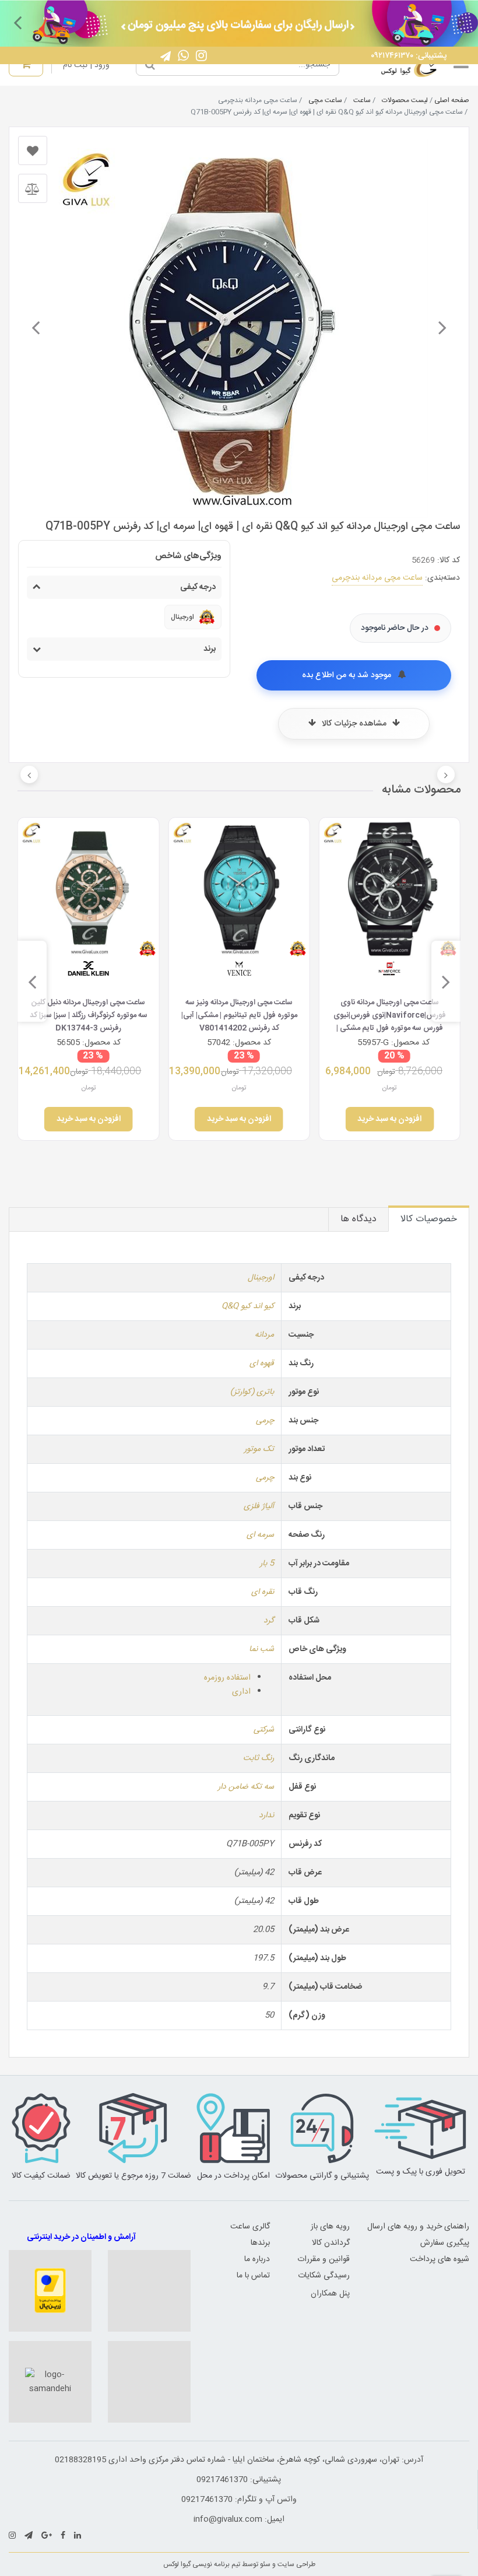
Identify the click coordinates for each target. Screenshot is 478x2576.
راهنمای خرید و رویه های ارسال (418, 2227)
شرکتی (264, 1730)
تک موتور (259, 1449)
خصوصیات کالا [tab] (429, 1219)
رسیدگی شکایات (324, 2276)
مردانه (264, 1335)
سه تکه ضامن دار (246, 1787)
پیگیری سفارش (445, 2243)
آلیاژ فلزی (259, 1506)
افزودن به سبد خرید (389, 1119)
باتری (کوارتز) (252, 1392)
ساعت (362, 100)
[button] (461, 22)
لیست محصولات (405, 100)
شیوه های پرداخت (440, 2259)
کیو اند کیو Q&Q (248, 1306)
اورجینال (261, 1278)
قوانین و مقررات (324, 2259)
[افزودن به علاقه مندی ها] (33, 150)
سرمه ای (260, 1535)
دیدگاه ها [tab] (358, 1219)
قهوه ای (262, 1364)
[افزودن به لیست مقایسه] (33, 188)
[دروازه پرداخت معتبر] (50, 2291)
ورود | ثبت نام (86, 65)
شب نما (261, 1649)
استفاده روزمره (227, 1678)
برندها (260, 2243)
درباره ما (257, 2259)
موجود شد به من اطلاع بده (348, 675)
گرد (269, 1621)
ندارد (266, 1816)
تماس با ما (253, 2276)
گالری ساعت (250, 2227)
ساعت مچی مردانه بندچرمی (377, 578)
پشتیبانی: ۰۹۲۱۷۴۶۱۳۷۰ (409, 56)
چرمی (265, 1421)
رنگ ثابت (259, 1758)
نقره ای (263, 1592)
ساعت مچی (325, 100)
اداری (241, 1692)
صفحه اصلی (452, 100)
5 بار (267, 1564)
